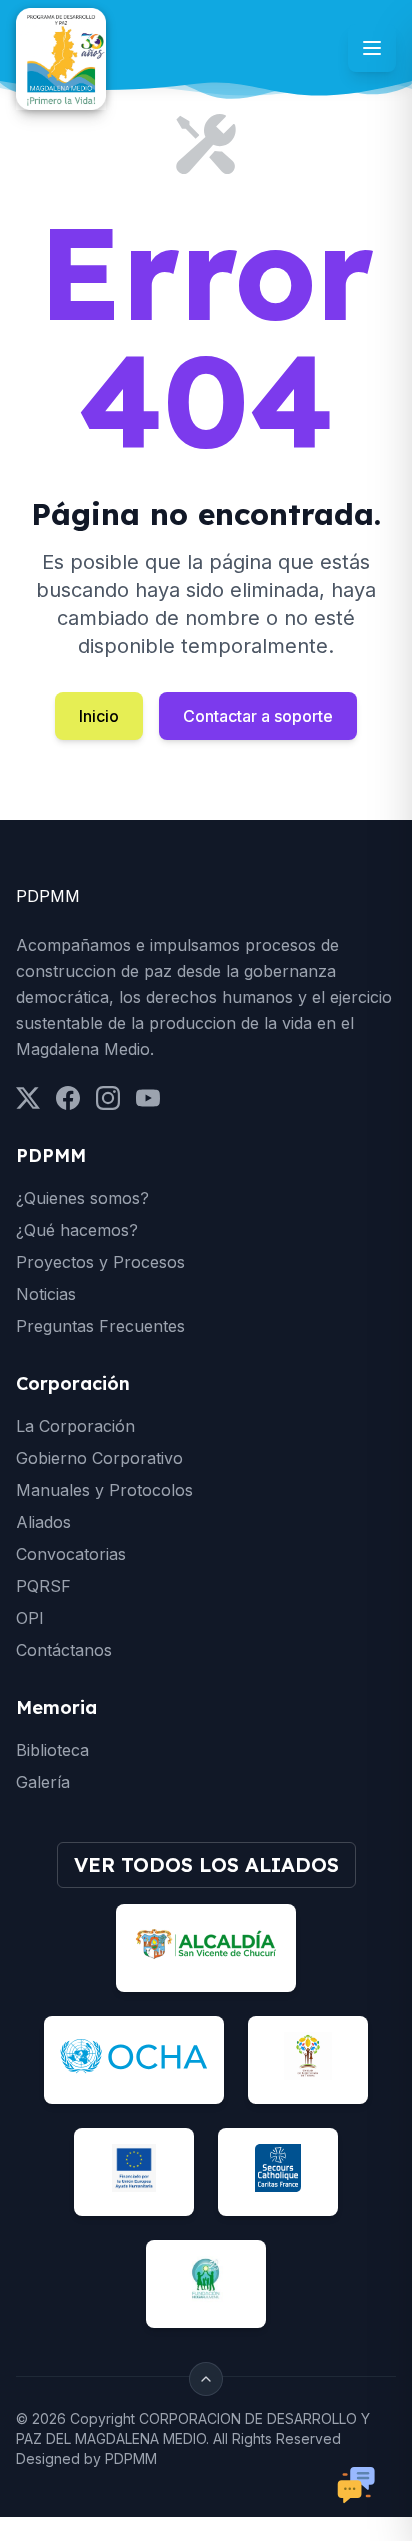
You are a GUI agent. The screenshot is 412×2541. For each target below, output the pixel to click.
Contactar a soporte (258, 716)
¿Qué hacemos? (77, 1230)
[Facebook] (68, 1098)
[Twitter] (28, 1098)
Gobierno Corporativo (99, 1458)
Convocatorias (71, 1554)
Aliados (43, 1522)
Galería (43, 1782)
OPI (30, 1618)
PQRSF (43, 1586)
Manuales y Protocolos (104, 1490)
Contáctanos (64, 1650)
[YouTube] (148, 1098)
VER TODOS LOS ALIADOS (206, 1864)
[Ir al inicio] (61, 59)
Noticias (46, 1294)
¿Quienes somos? (82, 1198)
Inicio (99, 716)
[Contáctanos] (356, 2485)
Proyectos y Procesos (100, 1262)
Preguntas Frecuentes (100, 1326)
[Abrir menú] (372, 48)
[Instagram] (108, 1098)
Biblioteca (52, 1750)
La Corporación (75, 1426)
